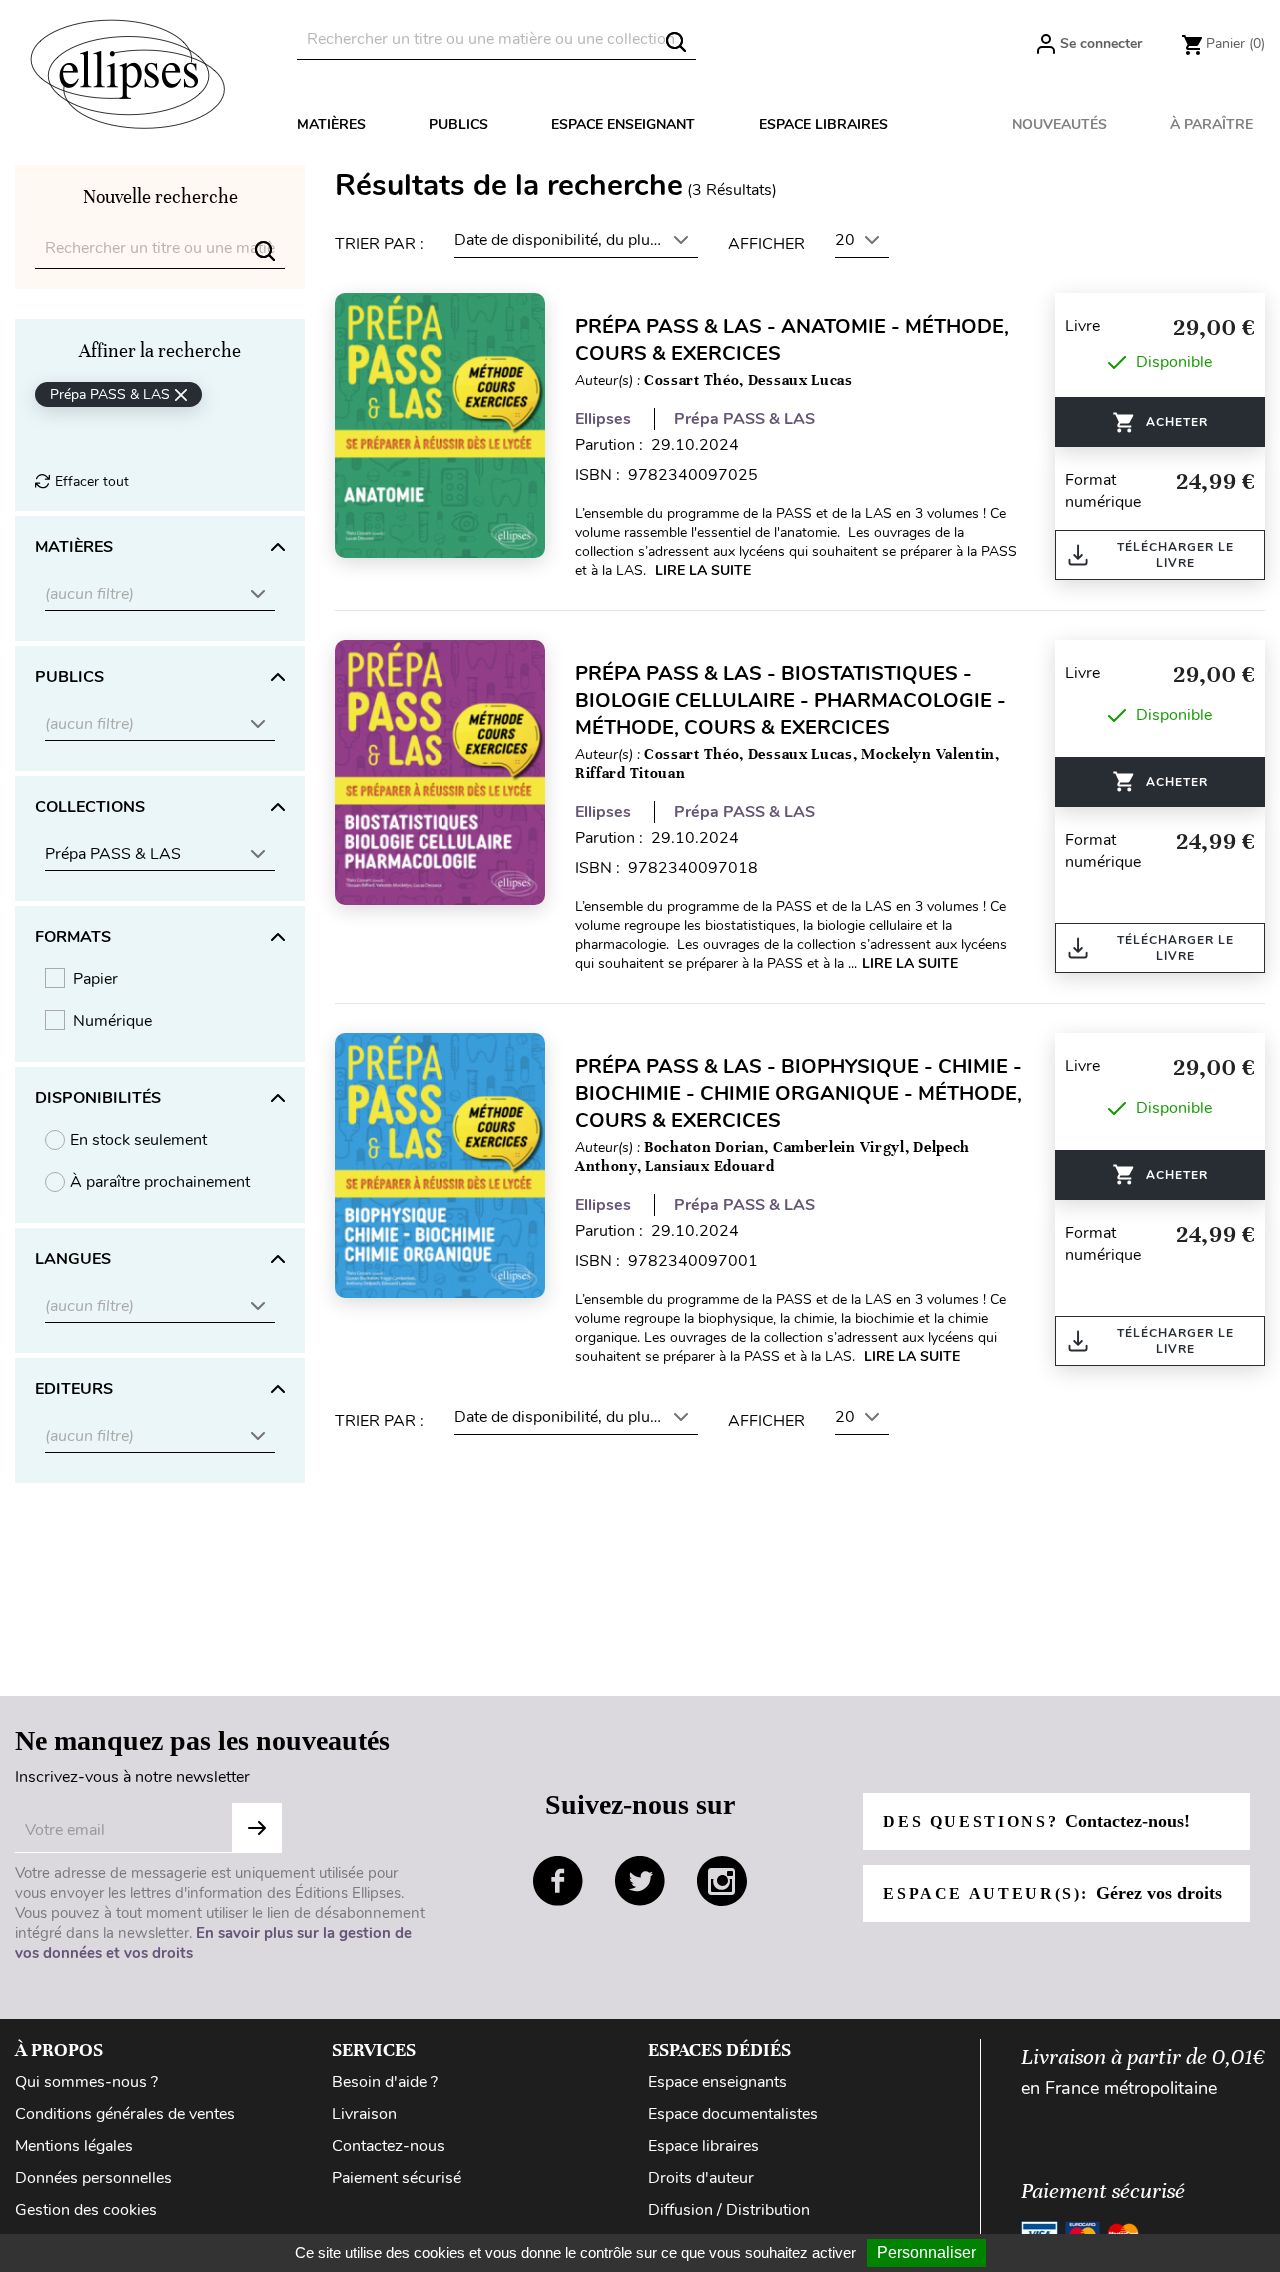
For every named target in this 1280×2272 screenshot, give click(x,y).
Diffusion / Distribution (729, 2210)
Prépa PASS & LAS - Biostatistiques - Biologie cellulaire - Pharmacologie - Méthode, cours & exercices (790, 700)
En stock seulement (138, 1140)
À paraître (1211, 124)
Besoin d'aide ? (385, 2082)
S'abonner (257, 1828)
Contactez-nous (388, 2146)
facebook (558, 1881)
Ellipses (603, 419)
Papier (95, 979)
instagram (722, 1881)
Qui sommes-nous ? (86, 2082)
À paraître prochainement (160, 1182)
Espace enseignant (623, 124)
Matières (331, 124)
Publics (458, 124)
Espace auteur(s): (1052, 1893)
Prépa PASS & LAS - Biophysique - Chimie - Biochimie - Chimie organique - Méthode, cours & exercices (798, 1093)
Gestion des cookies (86, 2210)
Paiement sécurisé (396, 2178)
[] (676, 42)
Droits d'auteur (701, 2178)
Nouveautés (1059, 124)
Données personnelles (93, 2178)
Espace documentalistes (733, 2114)
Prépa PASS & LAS (744, 419)
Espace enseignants (717, 2082)
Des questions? (1036, 1821)
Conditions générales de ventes (125, 2114)
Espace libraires (823, 124)
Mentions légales (74, 2146)
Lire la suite (703, 570)
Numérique (112, 1021)
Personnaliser (926, 2252)
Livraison (364, 2114)
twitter (640, 1881)
